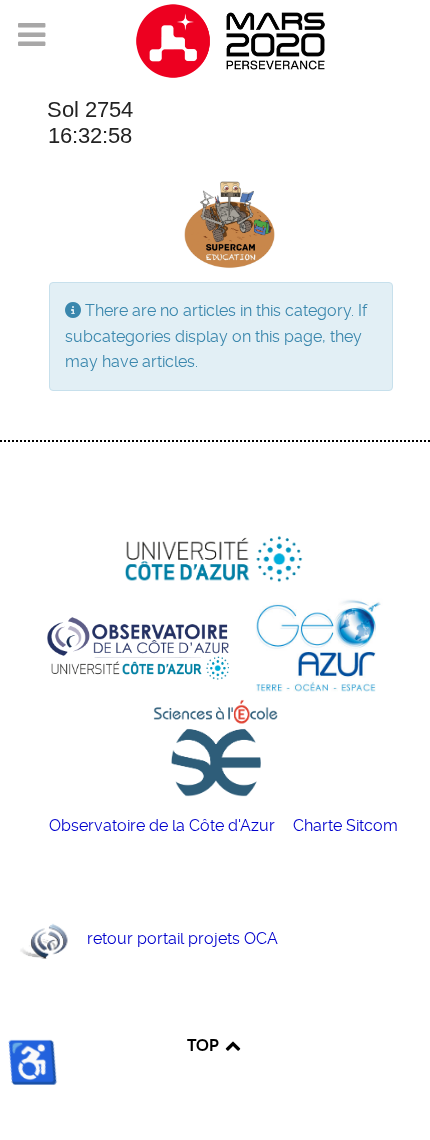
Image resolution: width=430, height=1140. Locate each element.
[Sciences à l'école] (215, 746)
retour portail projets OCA (182, 938)
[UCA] (215, 560)
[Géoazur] (317, 644)
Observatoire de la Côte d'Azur (164, 825)
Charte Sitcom (345, 825)
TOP (204, 1045)
